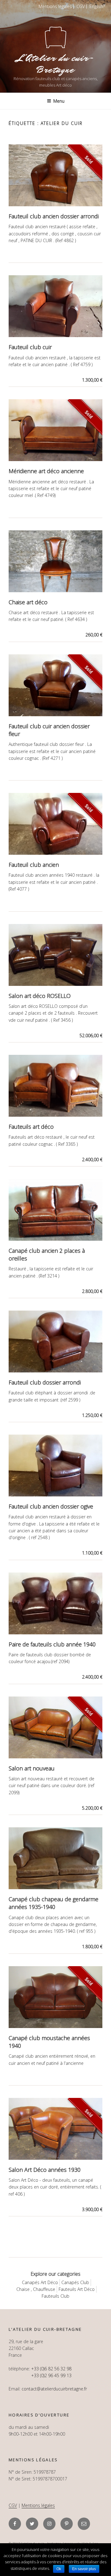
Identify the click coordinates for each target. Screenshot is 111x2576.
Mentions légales (55, 6)
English (96, 6)
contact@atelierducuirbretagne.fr (54, 2389)
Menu (59, 101)
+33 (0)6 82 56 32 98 (51, 2369)
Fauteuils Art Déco (77, 2289)
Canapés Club (75, 2282)
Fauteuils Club (55, 2296)
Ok (59, 2569)
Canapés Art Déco (40, 2282)
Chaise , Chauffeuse (36, 2289)
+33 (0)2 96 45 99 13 (51, 2375)
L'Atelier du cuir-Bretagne (55, 64)
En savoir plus (84, 2569)
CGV (81, 6)
